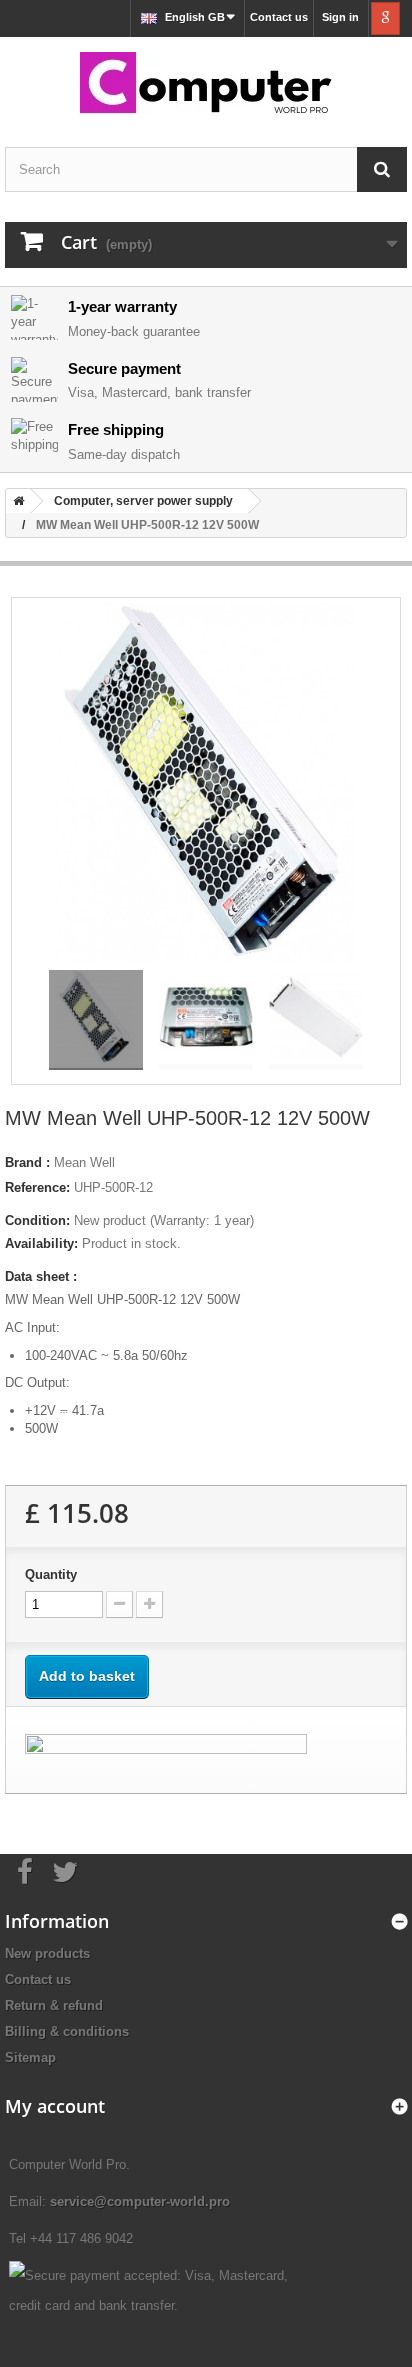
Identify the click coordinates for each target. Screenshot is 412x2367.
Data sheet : (41, 1276)
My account (55, 2106)
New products (47, 1953)
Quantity (51, 1574)
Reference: (37, 1187)
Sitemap (30, 2057)
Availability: (41, 1243)
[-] (119, 1604)
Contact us (279, 17)
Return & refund (54, 2005)
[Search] (382, 169)
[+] (149, 1604)
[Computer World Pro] (206, 84)
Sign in (340, 17)
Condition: (37, 1220)
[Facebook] (25, 1870)
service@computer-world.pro (140, 2201)
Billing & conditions (67, 2031)
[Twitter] (65, 1870)
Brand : (27, 1162)
